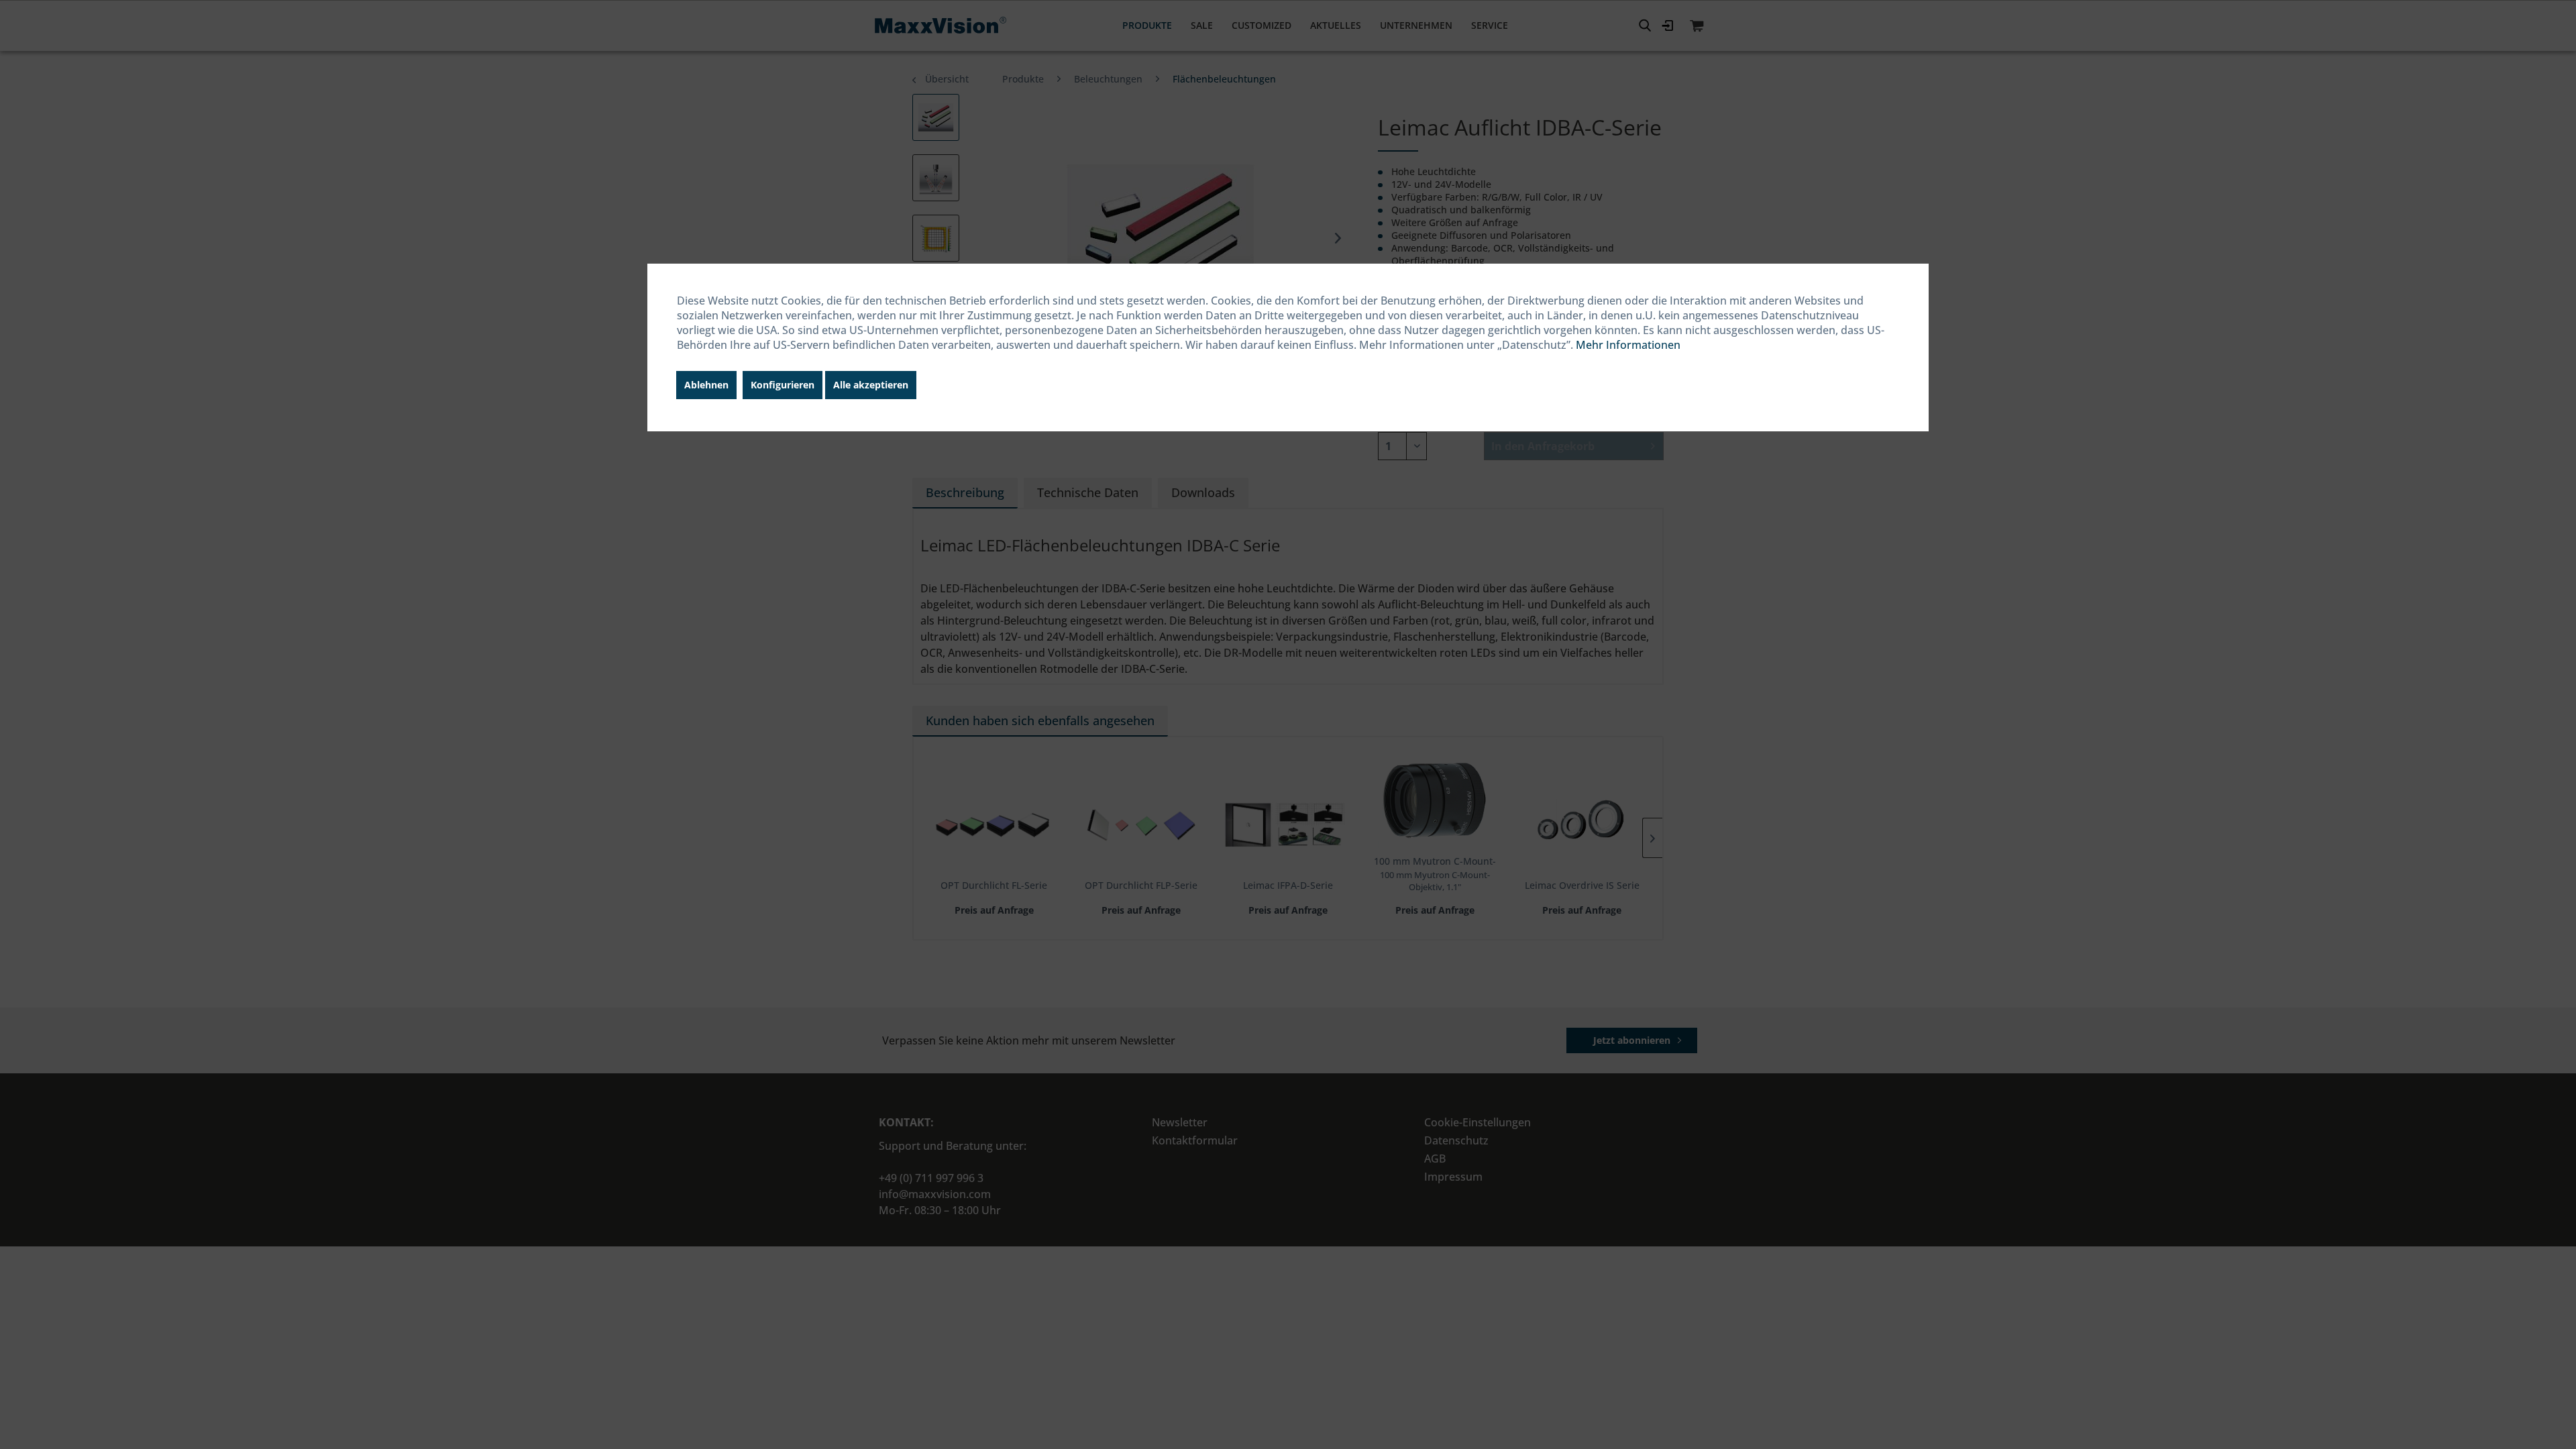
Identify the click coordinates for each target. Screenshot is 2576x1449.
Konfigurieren (783, 385)
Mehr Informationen (1628, 345)
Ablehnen (706, 385)
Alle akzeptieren (871, 385)
